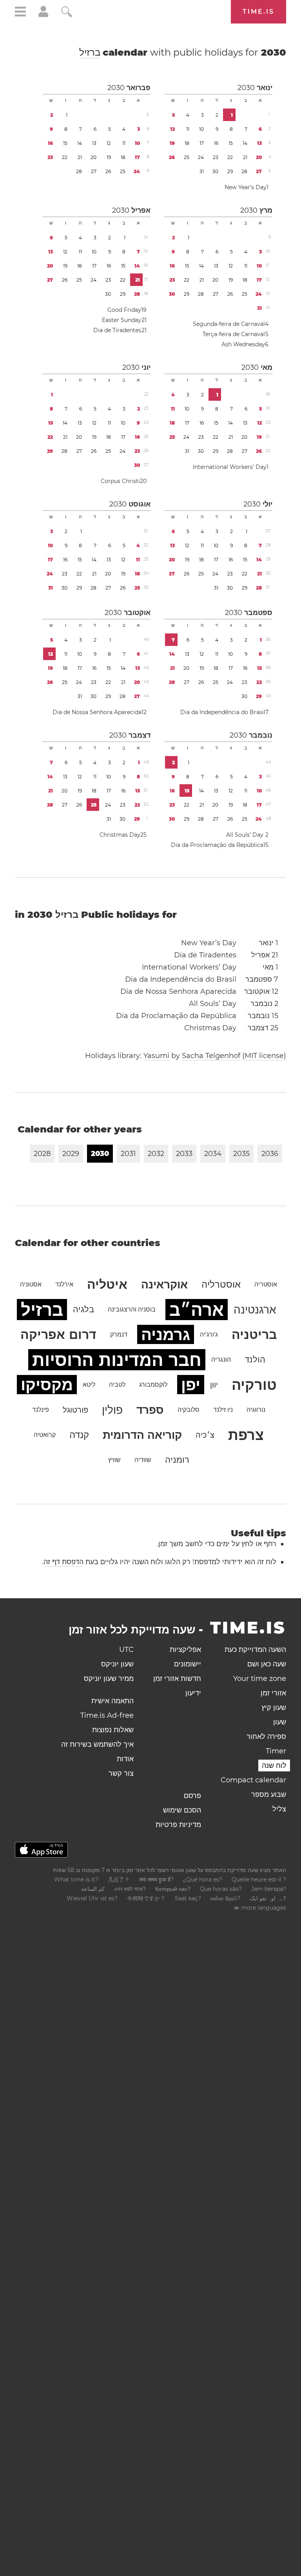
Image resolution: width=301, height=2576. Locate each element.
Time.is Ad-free (107, 1715)
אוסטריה (266, 1284)
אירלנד (64, 1284)
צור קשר (121, 1773)
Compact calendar (253, 1780)
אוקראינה (164, 1284)
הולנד (255, 1359)
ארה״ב (197, 1310)
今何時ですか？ (146, 1898)
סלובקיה (189, 1410)
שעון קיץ (274, 1708)
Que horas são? (221, 1889)
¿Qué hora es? (203, 1880)
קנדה (79, 1435)
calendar (182, 52)
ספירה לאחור (266, 1737)
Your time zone (260, 1679)
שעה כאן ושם (267, 1664)
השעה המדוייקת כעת (255, 1650)
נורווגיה (256, 1410)
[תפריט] (20, 13)
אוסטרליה (221, 1284)
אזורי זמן (273, 1693)
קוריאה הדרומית (142, 1435)
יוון (214, 1385)
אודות (125, 1759)
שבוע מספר (269, 1795)
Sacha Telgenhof (211, 1056)
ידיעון (193, 1693)
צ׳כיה (205, 1435)
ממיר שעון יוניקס (109, 1679)
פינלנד (41, 1410)
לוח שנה (274, 1766)
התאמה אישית (112, 1701)
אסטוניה (31, 1284)
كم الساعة (93, 1889)
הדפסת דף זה (63, 1562)
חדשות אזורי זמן (177, 1679)
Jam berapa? (269, 1889)
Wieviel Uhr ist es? (92, 1898)
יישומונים (188, 1664)
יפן (191, 1385)
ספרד (150, 1410)
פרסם (192, 1796)
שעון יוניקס (117, 1664)
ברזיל (90, 52)
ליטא (89, 1385)
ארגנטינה (255, 1310)
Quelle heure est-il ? (259, 1880)
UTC (126, 1650)
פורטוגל (75, 1410)
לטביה (117, 1385)
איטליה (107, 1284)
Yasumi (156, 1056)
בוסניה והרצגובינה (132, 1309)
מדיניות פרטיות (178, 1825)
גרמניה (166, 1334)
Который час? (173, 1889)
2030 (246, 88)
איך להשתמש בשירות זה (97, 1744)
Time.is (258, 12)
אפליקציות (185, 1650)
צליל (279, 1809)
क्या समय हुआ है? (156, 1880)
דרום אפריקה (58, 1334)
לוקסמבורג (153, 1385)
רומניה (177, 1460)
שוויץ (114, 1460)
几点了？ (119, 1880)
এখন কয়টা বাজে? (130, 1889)
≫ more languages (260, 1908)
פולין (112, 1410)
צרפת (246, 1435)
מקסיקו (47, 1385)
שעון (280, 1722)
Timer (276, 1751)
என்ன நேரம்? (225, 1898)
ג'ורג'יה (209, 1334)
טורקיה (254, 1385)
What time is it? (76, 1880)
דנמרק (119, 1334)
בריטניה (254, 1334)
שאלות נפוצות (113, 1730)
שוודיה (143, 1460)
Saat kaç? (188, 1898)
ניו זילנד (223, 1410)
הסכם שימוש (182, 1810)
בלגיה (83, 1309)
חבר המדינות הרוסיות (117, 1360)
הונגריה (221, 1359)
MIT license (264, 1056)
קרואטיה (45, 1435)
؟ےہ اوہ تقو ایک (268, 1898)
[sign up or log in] (43, 15)
